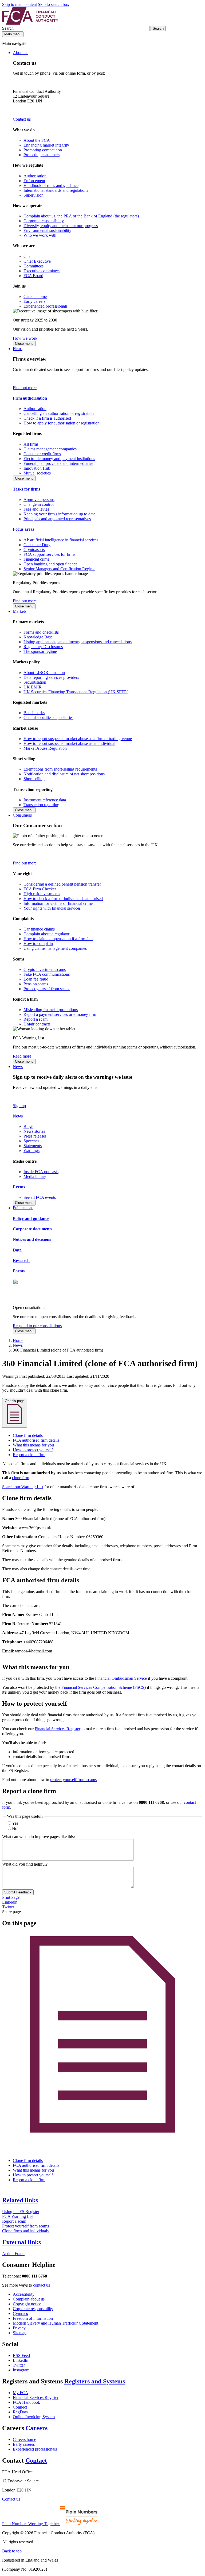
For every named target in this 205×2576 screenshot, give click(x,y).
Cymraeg (21, 2313)
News (18, 1067)
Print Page (11, 1897)
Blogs (28, 1126)
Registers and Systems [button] (95, 2381)
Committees (33, 266)
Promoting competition (43, 150)
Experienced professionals (46, 306)
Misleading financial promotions (51, 1010)
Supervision (33, 195)
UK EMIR (33, 687)
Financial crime (36, 559)
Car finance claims (39, 929)
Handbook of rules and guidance (51, 185)
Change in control (39, 504)
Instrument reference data (45, 800)
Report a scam (36, 1019)
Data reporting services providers (51, 677)
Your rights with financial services (52, 908)
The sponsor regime (40, 651)
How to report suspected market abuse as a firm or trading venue (78, 739)
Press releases (35, 1136)
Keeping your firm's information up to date (59, 514)
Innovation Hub (37, 468)
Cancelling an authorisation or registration (59, 413)
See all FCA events (40, 1197)
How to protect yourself (33, 1450)
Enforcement (34, 181)
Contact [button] (36, 2460)
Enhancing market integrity (46, 145)
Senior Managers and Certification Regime (59, 569)
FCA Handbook (26, 2402)
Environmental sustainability (47, 230)
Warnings (31, 1151)
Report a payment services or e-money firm (60, 1014)
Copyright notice (27, 2304)
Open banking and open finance (50, 564)
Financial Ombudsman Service (121, 1678)
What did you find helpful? (25, 1864)
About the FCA (37, 140)
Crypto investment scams (45, 969)
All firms (31, 444)
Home (18, 1340)
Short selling (34, 779)
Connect (20, 2407)
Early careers (34, 301)
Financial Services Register (58, 1729)
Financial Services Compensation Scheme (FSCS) (104, 1687)
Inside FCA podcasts (41, 1172)
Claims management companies (50, 449)
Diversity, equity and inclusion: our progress (61, 226)
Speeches (31, 1141)
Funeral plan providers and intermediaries (58, 463)
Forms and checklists (41, 632)
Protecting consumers (42, 155)
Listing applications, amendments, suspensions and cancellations (78, 642)
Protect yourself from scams (47, 989)
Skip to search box (54, 4)
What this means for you (33, 1445)
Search (8, 28)
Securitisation (35, 682)
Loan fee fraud (36, 979)
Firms (18, 349)
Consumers (22, 815)
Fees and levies (36, 509)
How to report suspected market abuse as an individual (69, 743)
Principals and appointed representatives (57, 519)
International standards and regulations (56, 190)
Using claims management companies (55, 948)
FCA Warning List (18, 2216)
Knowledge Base (38, 637)
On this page (15, 1401)
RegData (20, 2412)
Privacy (19, 2328)
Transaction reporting (41, 805)
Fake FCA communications (47, 974)
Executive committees (42, 271)
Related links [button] (20, 2200)
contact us (42, 2285)
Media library (35, 1176)
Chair (28, 256)
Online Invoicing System (34, 2417)
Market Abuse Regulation (45, 748)
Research (21, 1260)
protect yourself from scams (73, 1780)
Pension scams (36, 984)
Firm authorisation (30, 398)
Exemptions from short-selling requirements (60, 769)
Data (17, 1250)
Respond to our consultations (37, 1326)
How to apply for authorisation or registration (62, 423)
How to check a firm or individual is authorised (63, 899)
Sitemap (20, 2333)
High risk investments (42, 894)
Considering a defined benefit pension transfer (62, 884)
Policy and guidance (31, 1218)
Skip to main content (19, 4)
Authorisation (35, 176)
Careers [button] (37, 2428)
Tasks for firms (26, 489)
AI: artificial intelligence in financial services (61, 540)
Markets (20, 611)
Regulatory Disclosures (43, 647)
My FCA (21, 2393)
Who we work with (40, 235)
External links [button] (21, 2242)
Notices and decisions (32, 1239)
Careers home (35, 296)
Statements (33, 1146)
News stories (34, 1131)
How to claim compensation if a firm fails (58, 939)
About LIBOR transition (44, 673)
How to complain (38, 943)
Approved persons (39, 499)
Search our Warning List (23, 1487)
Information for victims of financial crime (58, 903)
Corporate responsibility (44, 221)
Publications (23, 1208)
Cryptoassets (34, 550)
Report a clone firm (29, 1455)
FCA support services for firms (49, 554)
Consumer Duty (37, 545)
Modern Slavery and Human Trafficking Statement (56, 2323)
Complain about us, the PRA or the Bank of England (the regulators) (81, 216)
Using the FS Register (21, 2212)
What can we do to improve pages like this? (39, 1837)
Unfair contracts (37, 1024)
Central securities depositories (48, 717)
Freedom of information (33, 2318)
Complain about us (29, 2299)
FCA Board (33, 276)
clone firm (21, 1478)
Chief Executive (37, 261)
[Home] (30, 23)
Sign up (19, 1106)
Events (19, 1187)
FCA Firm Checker (40, 889)
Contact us (22, 119)
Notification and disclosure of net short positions (64, 774)
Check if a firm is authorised (47, 418)
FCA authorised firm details (36, 1440)
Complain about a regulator (46, 934)
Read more (22, 1056)
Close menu (24, 344)
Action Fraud (13, 2254)
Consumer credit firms (42, 454)
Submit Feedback (18, 1892)
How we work (25, 338)
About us (21, 53)
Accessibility (24, 2294)
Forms (19, 1271)
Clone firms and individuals (25, 2231)
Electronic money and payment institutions (59, 459)
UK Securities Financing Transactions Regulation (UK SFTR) (76, 692)
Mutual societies (37, 473)
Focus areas (23, 529)
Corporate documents (33, 1229)
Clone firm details (28, 1435)
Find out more (25, 388)
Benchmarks (34, 713)
